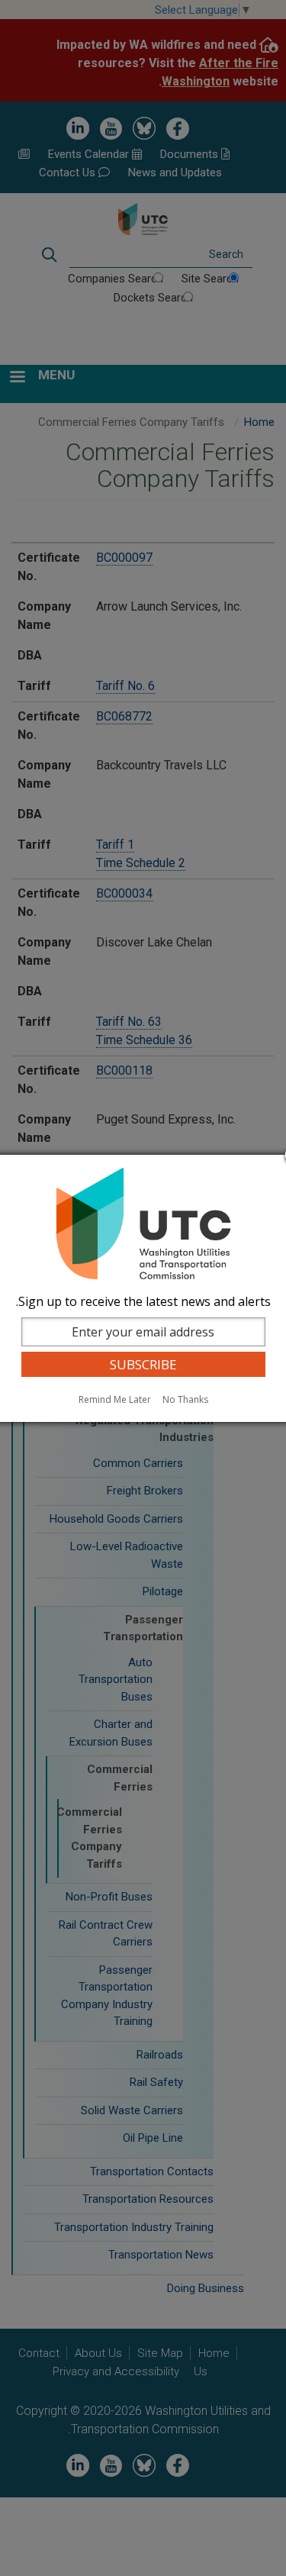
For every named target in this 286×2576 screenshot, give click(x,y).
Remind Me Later (115, 1399)
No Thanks (185, 1399)
